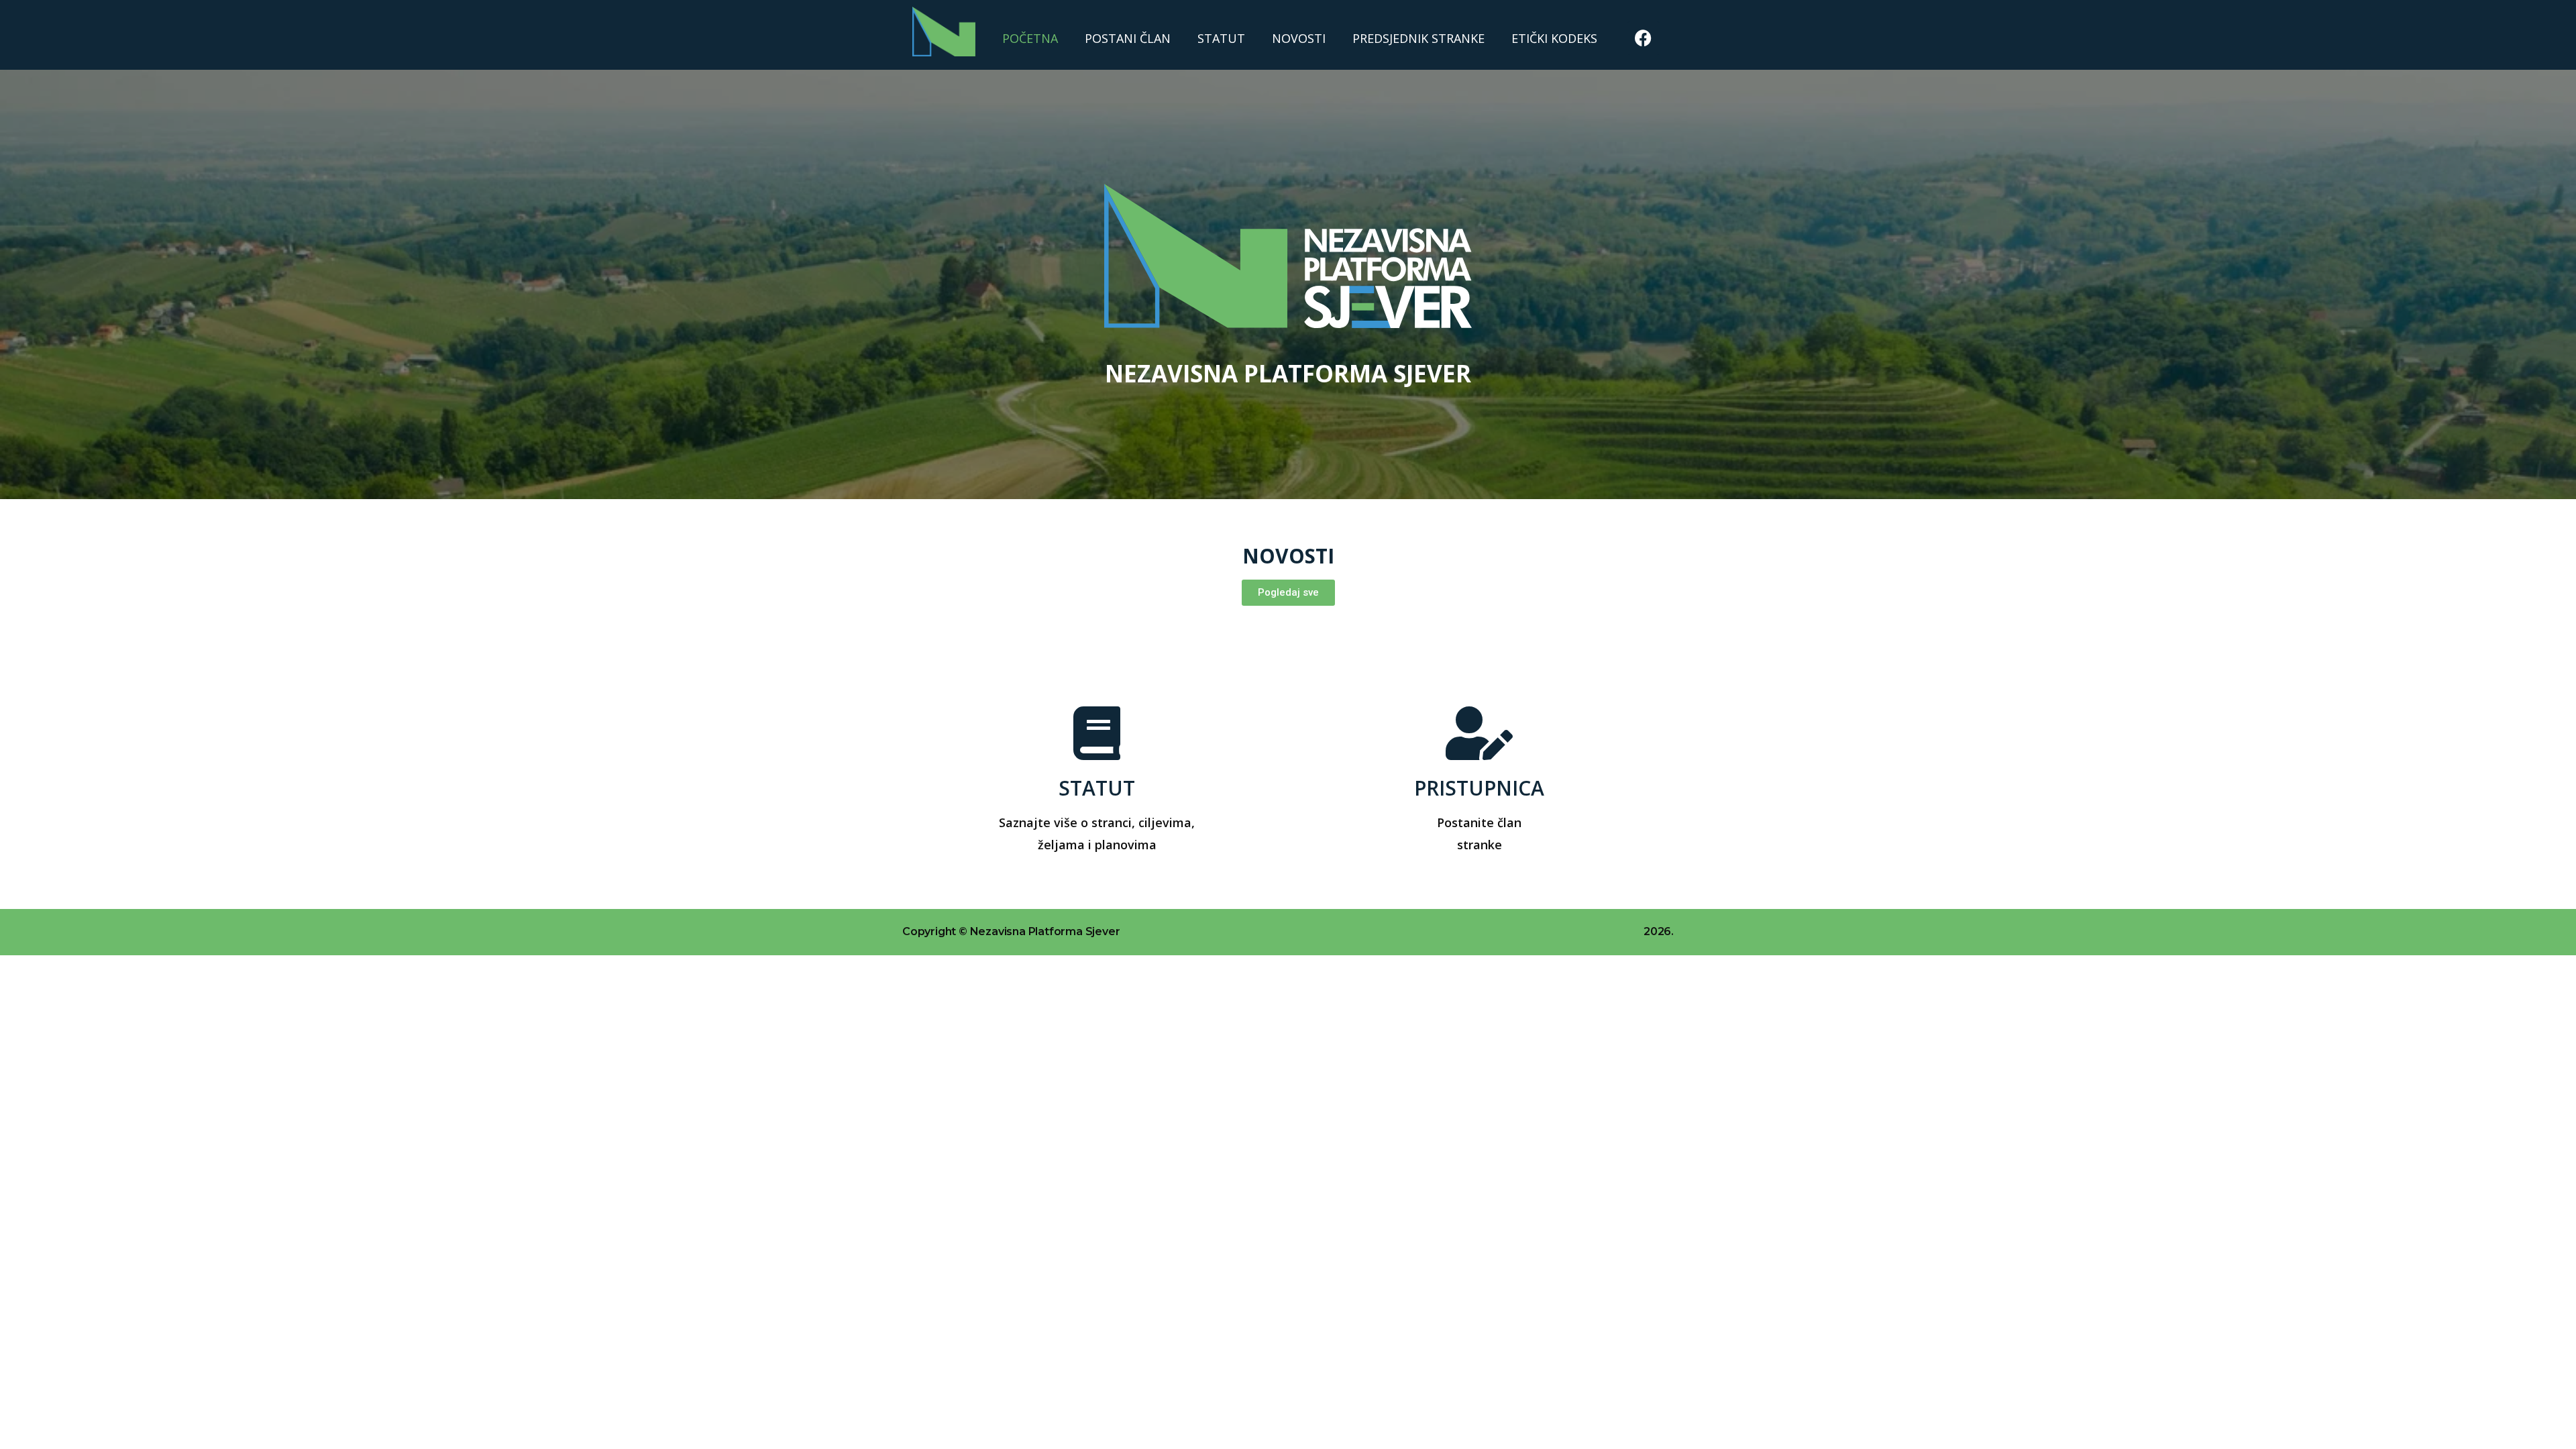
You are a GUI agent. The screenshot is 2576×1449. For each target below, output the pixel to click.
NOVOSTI (1299, 38)
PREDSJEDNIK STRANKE (1418, 38)
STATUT (1221, 38)
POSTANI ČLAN (1128, 38)
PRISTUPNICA (1479, 788)
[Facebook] (1644, 38)
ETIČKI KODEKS (1554, 38)
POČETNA (1030, 38)
